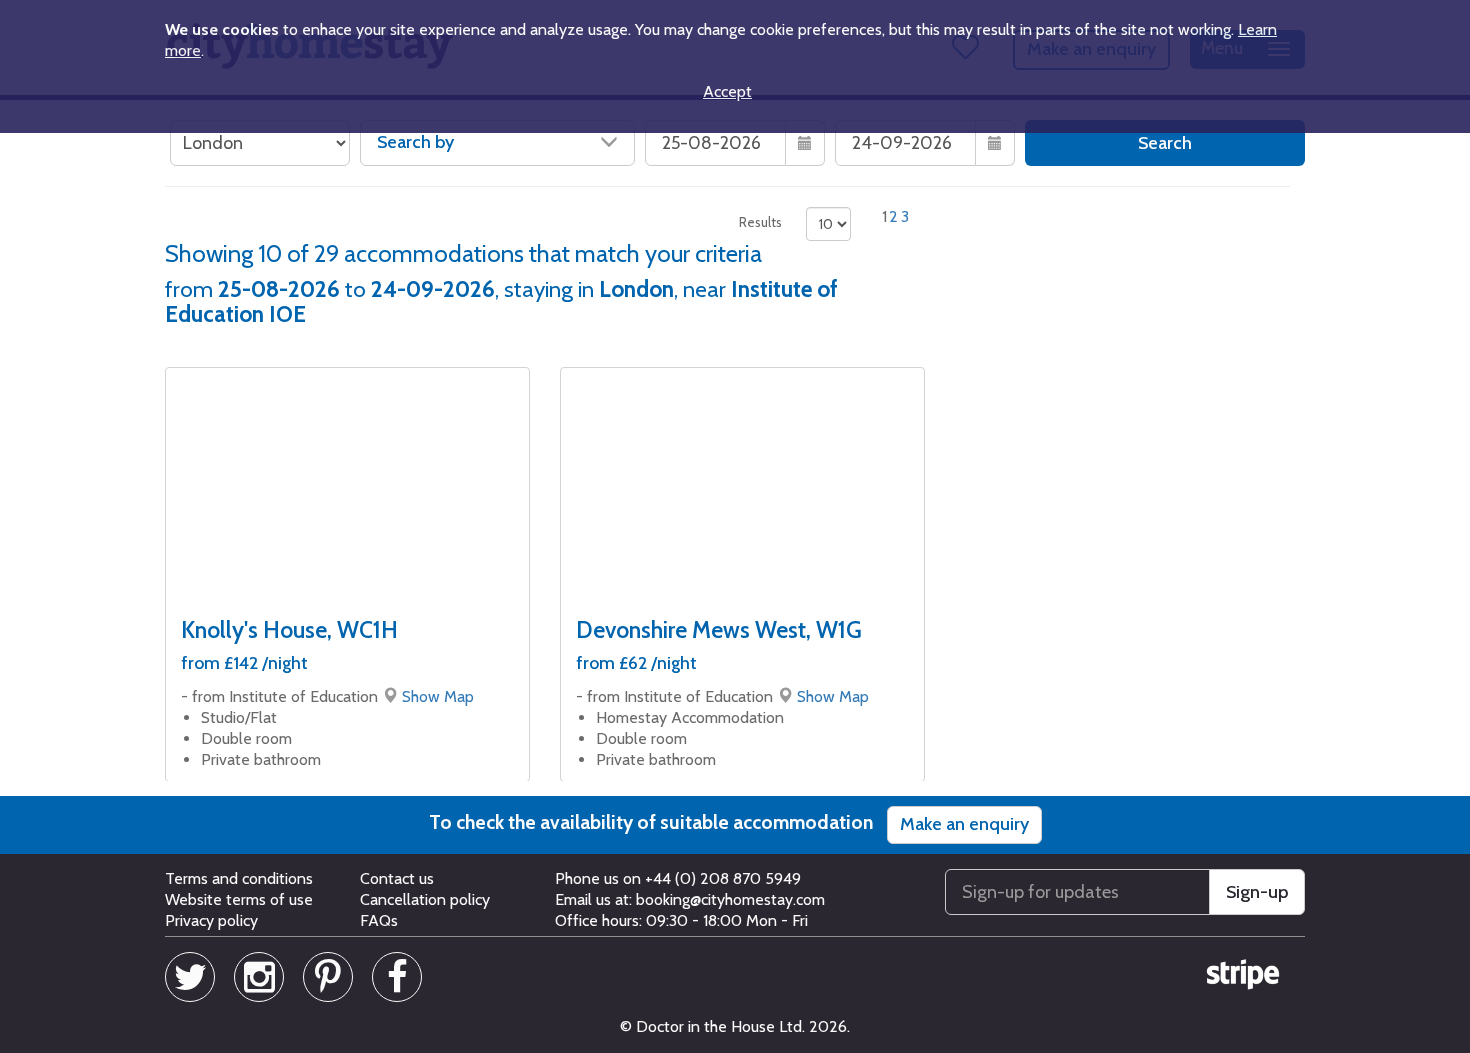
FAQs (379, 920)
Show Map (438, 696)
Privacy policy (211, 920)
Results (760, 222)
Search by (415, 142)
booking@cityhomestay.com (730, 899)
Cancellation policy (425, 899)
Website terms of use (239, 899)
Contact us (397, 878)
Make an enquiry (964, 824)
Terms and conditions (239, 878)
